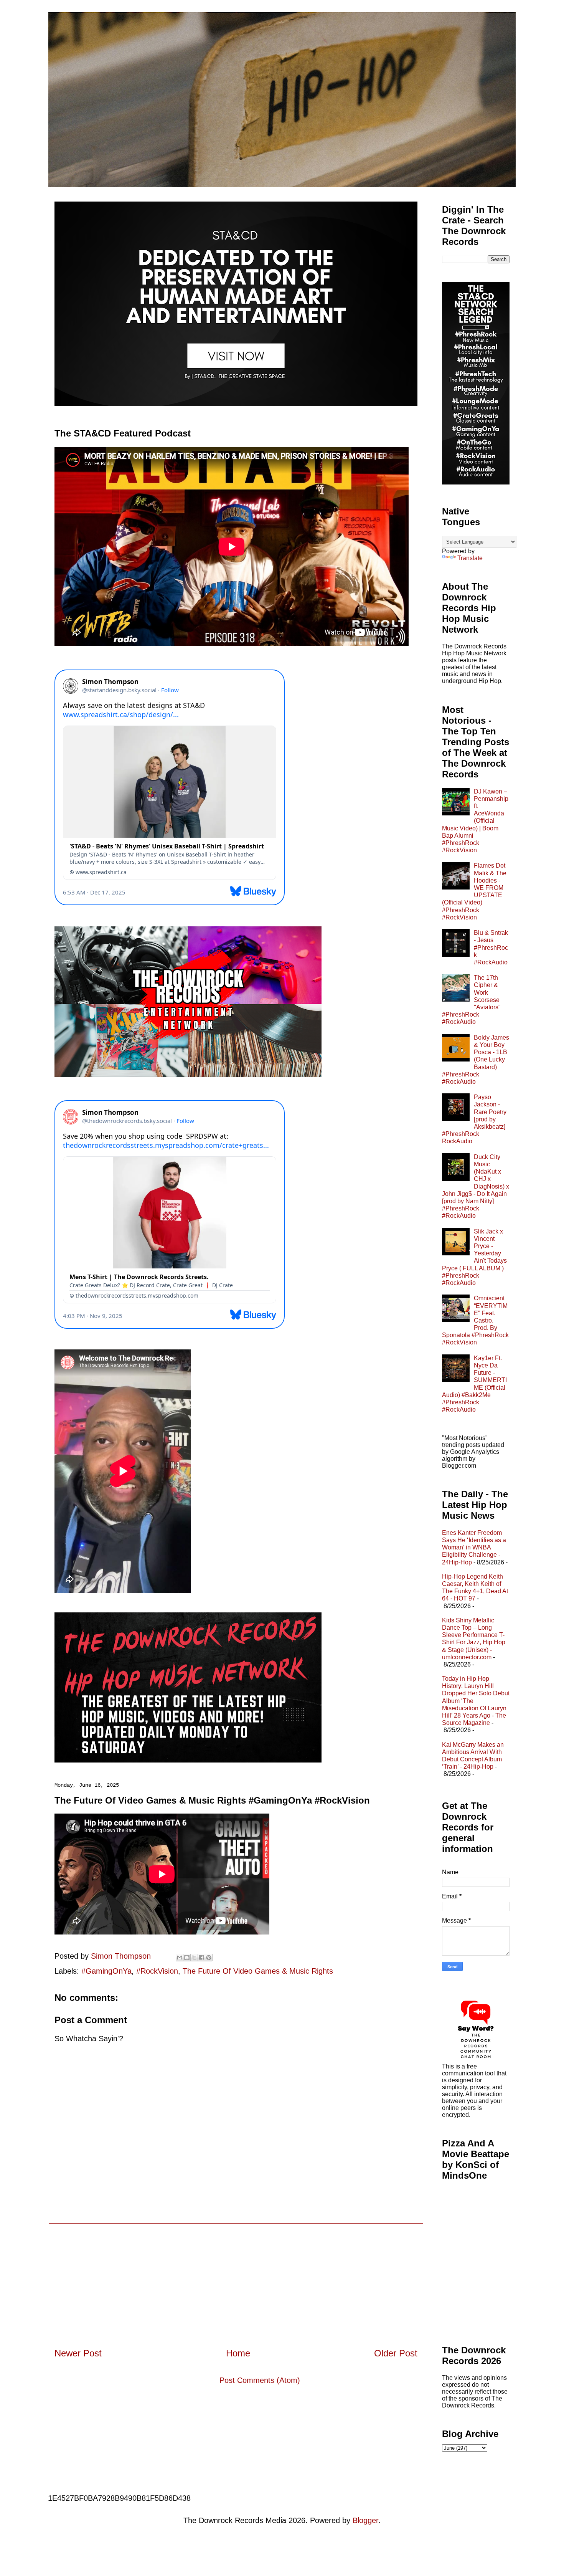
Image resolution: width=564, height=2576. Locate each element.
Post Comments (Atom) (260, 2380)
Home (238, 2353)
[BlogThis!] (187, 1958)
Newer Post (78, 2353)
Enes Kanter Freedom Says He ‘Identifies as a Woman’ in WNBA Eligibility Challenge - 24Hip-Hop (474, 1548)
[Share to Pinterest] (209, 1958)
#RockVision (157, 1971)
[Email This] (180, 1958)
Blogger (365, 2520)
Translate (470, 558)
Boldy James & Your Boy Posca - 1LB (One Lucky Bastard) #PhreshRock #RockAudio (476, 1060)
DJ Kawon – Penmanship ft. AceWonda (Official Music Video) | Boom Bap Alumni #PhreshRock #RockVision (475, 821)
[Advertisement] (236, 2277)
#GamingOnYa (106, 1971)
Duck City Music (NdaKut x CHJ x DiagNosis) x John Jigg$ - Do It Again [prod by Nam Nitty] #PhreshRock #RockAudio (476, 1186)
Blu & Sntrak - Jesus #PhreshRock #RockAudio (491, 947)
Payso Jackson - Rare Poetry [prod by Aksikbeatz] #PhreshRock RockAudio (474, 1119)
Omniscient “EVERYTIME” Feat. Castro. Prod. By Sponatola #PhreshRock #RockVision (475, 1320)
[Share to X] (194, 1958)
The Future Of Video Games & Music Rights (258, 1971)
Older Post (396, 2353)
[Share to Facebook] (201, 1958)
